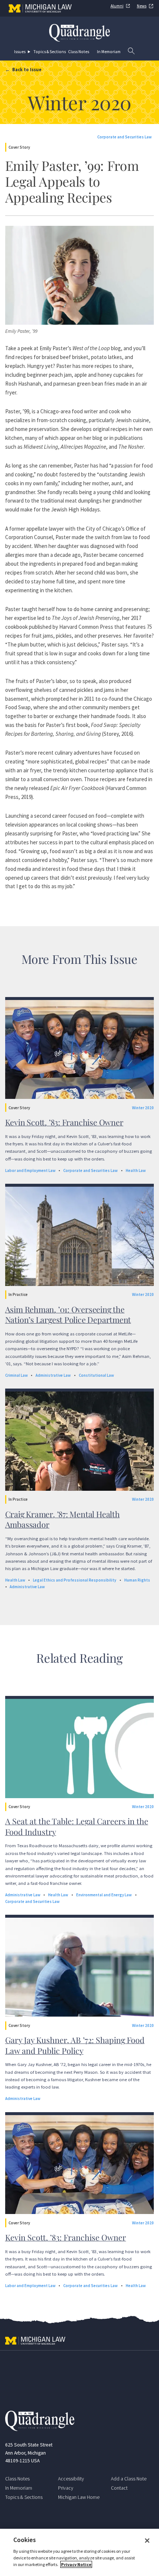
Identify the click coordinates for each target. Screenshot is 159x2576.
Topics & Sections (50, 52)
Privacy (66, 2488)
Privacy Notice (76, 2564)
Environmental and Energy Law (104, 1895)
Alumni (117, 6)
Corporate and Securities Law (124, 137)
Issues (20, 52)
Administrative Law (53, 1375)
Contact (119, 2488)
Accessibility (71, 2479)
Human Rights (137, 1580)
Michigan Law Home (79, 2497)
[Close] (147, 2541)
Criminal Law (16, 1375)
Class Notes (79, 52)
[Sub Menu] (30, 52)
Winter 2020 (143, 1108)
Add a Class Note (129, 2479)
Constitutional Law (96, 1375)
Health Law (136, 1170)
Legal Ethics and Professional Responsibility (75, 1580)
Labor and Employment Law (30, 1170)
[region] (79, 2552)
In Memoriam (109, 52)
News (142, 6)
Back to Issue (27, 69)
